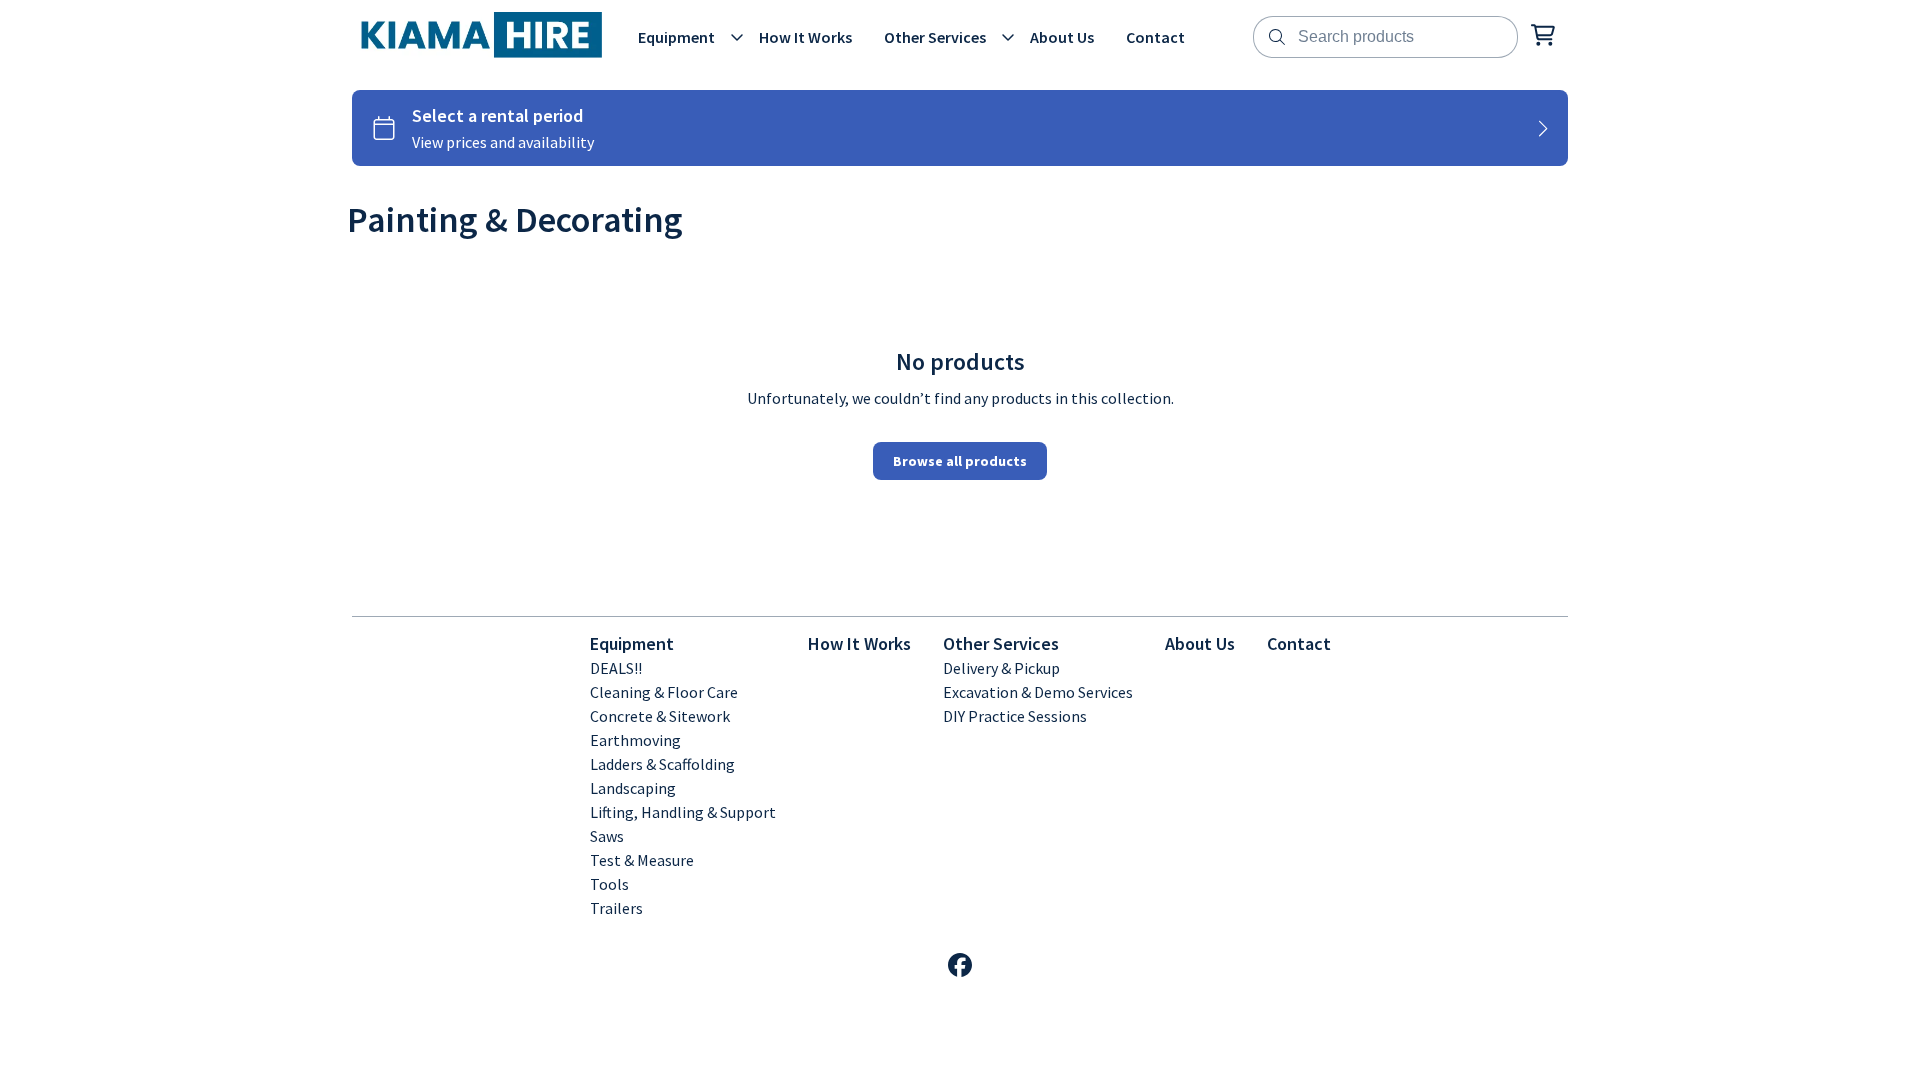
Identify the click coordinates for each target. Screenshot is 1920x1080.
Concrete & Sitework (660, 716)
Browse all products (960, 461)
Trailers (616, 908)
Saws (607, 836)
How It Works (859, 643)
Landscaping (633, 788)
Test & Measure (642, 860)
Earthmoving (635, 740)
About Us (1200, 643)
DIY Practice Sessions (1015, 716)
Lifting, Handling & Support (683, 812)
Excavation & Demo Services (1038, 692)
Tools (609, 884)
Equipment (632, 643)
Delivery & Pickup (1001, 668)
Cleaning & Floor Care (664, 692)
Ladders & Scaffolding (662, 764)
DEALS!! (616, 668)
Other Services (1001, 643)
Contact (1299, 643)
